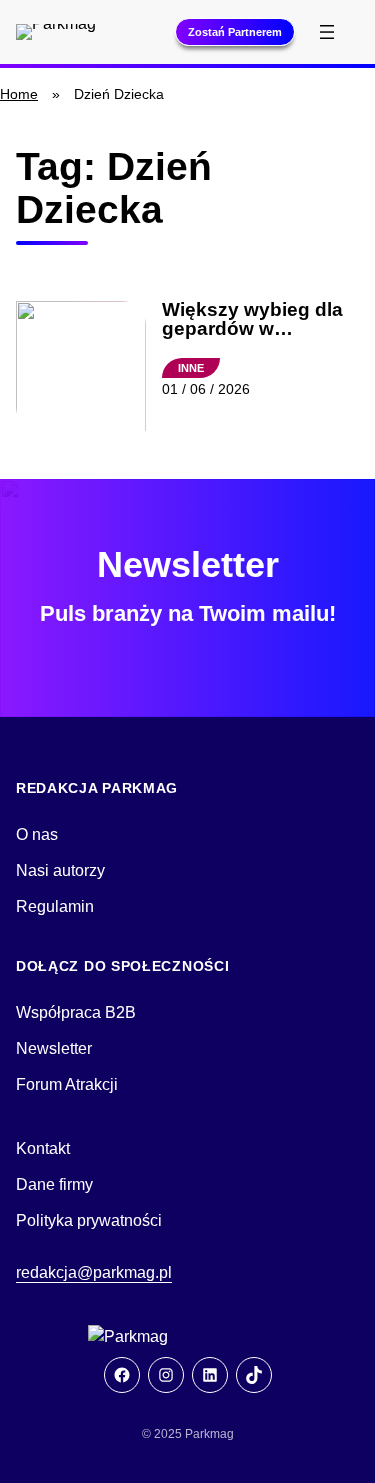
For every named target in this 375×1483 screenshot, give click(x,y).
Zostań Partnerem (235, 32)
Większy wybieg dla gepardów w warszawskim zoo (252, 320)
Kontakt (43, 1148)
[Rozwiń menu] (327, 32)
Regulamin (55, 906)
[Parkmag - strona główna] (188, 1337)
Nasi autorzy (60, 870)
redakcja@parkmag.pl (94, 1272)
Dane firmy (54, 1184)
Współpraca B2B (76, 1012)
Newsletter (54, 1048)
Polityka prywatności (89, 1220)
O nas (37, 834)
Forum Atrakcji (67, 1084)
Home (19, 94)
